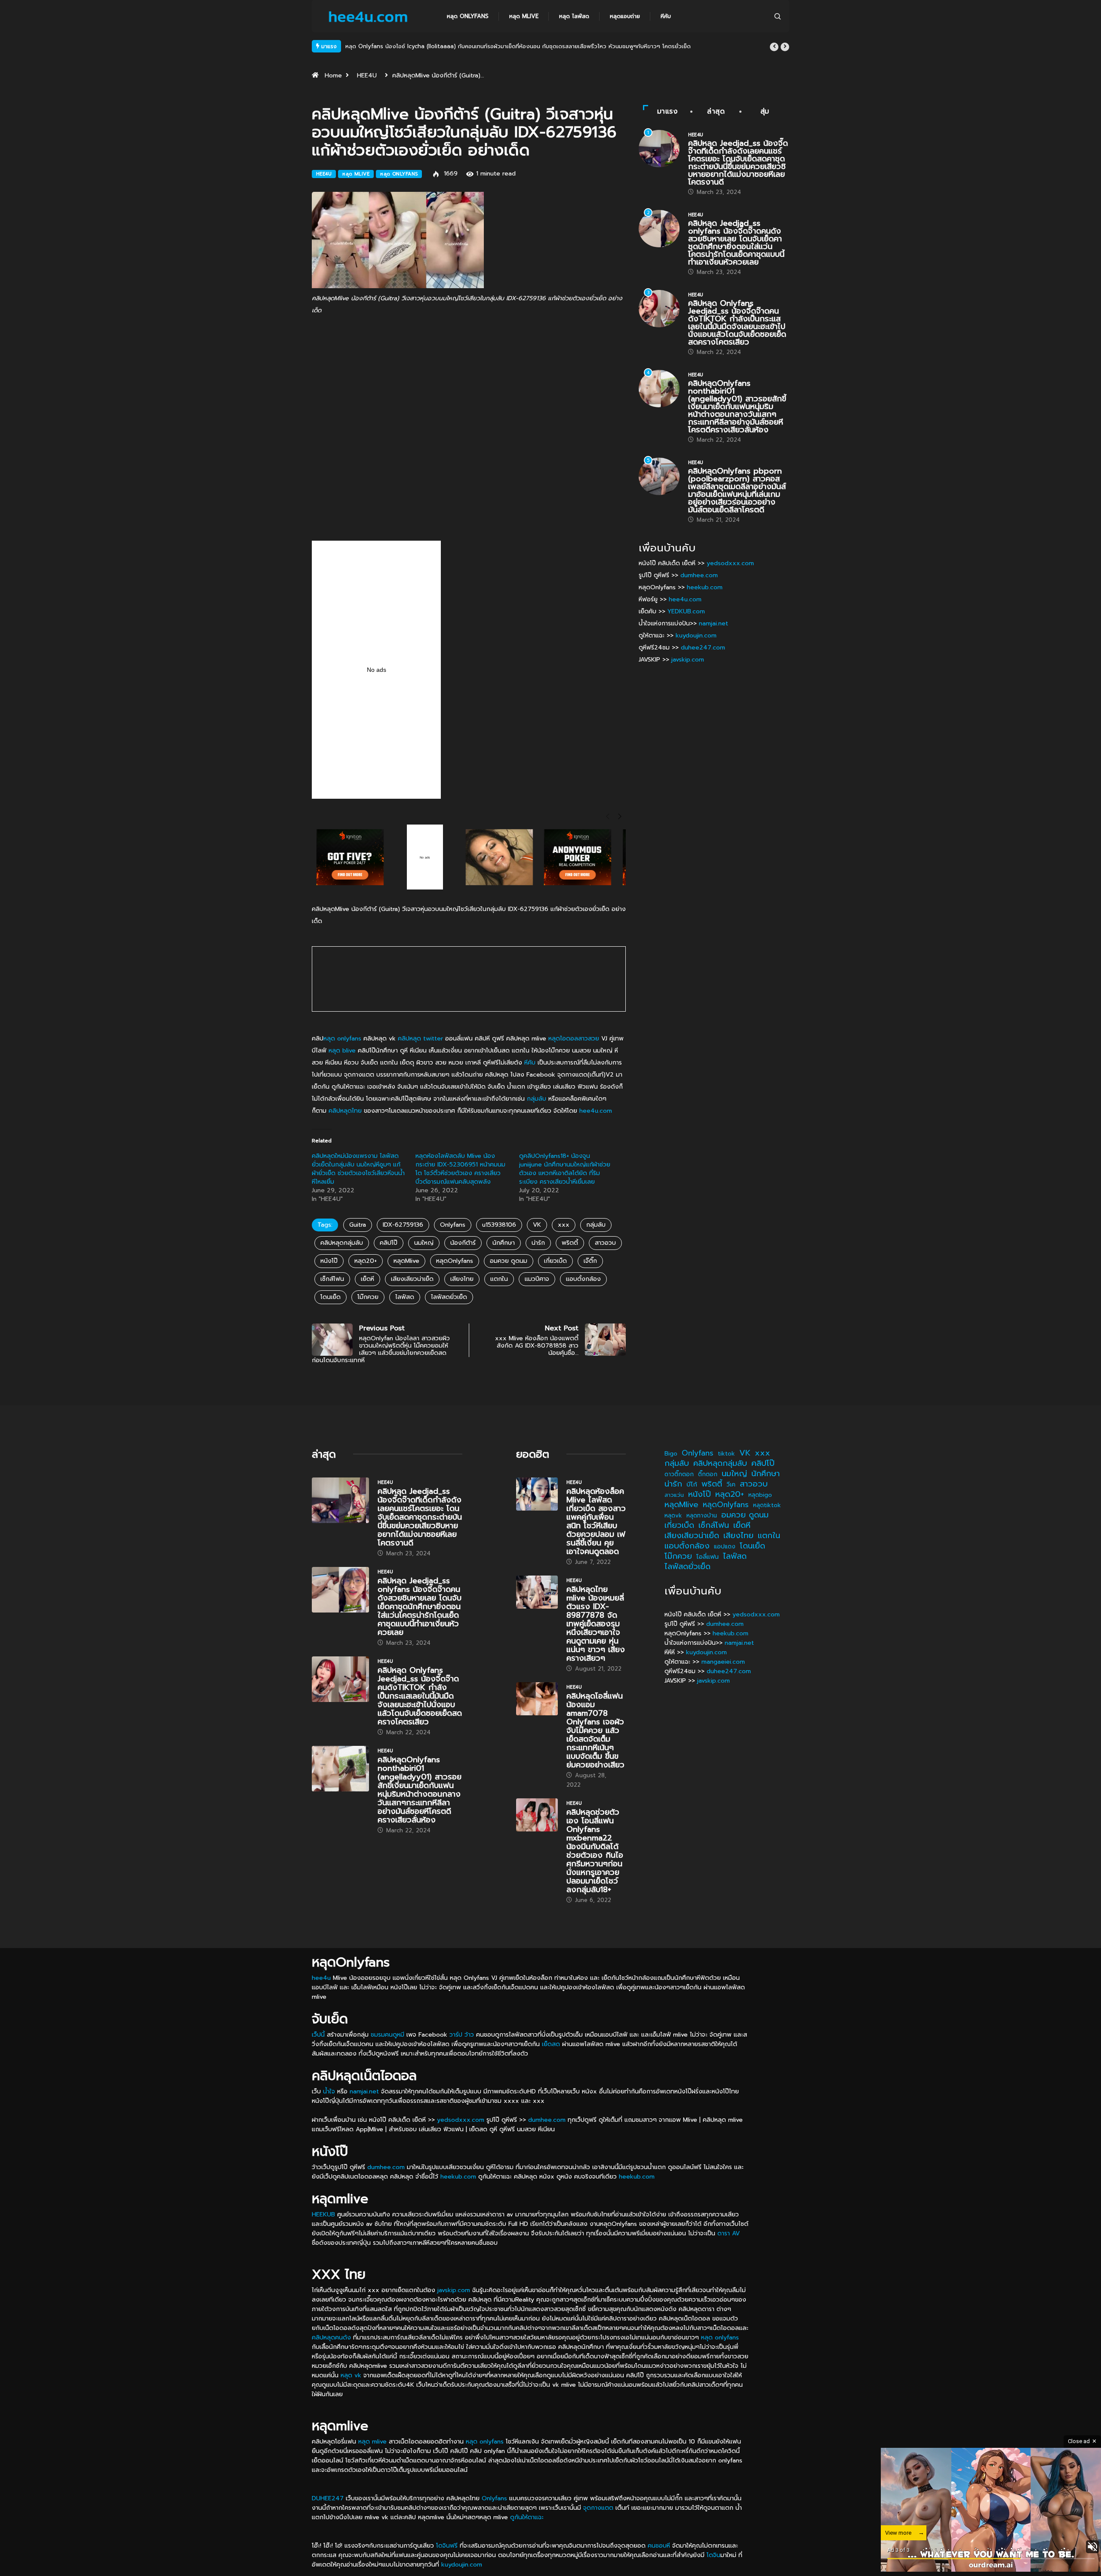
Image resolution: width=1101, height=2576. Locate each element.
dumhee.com (699, 575)
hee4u (321, 1978)
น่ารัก (538, 1243)
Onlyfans (453, 1225)
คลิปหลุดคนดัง (331, 2337)
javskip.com (688, 660)
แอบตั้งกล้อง (583, 1279)
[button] (774, 47)
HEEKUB (323, 2214)
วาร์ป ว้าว (462, 2035)
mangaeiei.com (723, 1662)
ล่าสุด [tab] (716, 111)
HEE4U (367, 75)
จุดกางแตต (598, 2508)
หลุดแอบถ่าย (625, 16)
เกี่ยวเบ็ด (555, 1261)
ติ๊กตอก (708, 1474)
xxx (564, 1225)
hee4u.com (596, 1111)
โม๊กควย (368, 1297)
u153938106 (499, 1225)
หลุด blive (342, 1051)
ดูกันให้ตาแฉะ (527, 2517)
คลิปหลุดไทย (345, 1111)
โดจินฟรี (447, 2546)
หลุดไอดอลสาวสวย (574, 1039)
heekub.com (705, 587)
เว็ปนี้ (318, 2035)
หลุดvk (673, 1516)
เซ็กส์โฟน (332, 1279)
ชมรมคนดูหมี (388, 2035)
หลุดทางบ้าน (702, 1516)
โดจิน (713, 2555)
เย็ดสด (551, 2044)
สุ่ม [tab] (765, 111)
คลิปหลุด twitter (420, 1039)
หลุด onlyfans (342, 1039)
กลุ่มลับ (537, 1099)
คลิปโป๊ (389, 1243)
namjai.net (713, 623)
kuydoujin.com (696, 636)
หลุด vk (351, 2375)
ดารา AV (729, 2233)
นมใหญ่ (424, 1243)
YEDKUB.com (686, 611)
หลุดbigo (760, 1495)
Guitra (358, 1225)
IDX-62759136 (403, 1225)
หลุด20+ (366, 1261)
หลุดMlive (406, 1261)
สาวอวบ (605, 1243)
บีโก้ (692, 1484)
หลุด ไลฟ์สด (574, 16)
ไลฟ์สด (405, 1297)
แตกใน (499, 1279)
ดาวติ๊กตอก (679, 1474)
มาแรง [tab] (667, 111)
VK (537, 1225)
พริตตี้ (570, 1243)
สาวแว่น (674, 1495)
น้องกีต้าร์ (463, 1243)
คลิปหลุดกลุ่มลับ (342, 1243)
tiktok (726, 1454)
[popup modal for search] (778, 16)
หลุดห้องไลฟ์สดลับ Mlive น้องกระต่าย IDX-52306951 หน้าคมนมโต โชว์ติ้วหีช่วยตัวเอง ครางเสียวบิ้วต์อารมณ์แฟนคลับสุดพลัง (460, 1169)
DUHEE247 (328, 2498)
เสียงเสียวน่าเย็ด (412, 1279)
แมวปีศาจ (537, 1279)
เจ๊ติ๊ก (590, 1261)
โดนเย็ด (331, 1297)
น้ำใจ (329, 2091)
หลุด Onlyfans (468, 16)
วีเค (731, 1485)
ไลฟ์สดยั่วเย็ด (449, 1297)
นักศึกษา (504, 1243)
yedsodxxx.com (730, 563)
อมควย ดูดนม (509, 1261)
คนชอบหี (659, 2546)
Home (333, 75)
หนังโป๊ (329, 1261)
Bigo (671, 1454)
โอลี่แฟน (707, 1557)
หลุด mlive (524, 16)
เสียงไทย (462, 1279)
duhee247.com (703, 648)
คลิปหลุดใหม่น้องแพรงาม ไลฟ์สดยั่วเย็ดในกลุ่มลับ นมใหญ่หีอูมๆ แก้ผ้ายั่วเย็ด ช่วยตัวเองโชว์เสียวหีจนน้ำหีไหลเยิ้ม (358, 1169)
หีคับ (666, 16)
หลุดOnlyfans (455, 1261)
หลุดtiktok (767, 1505)
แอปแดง (725, 1547)
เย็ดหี (368, 1279)
